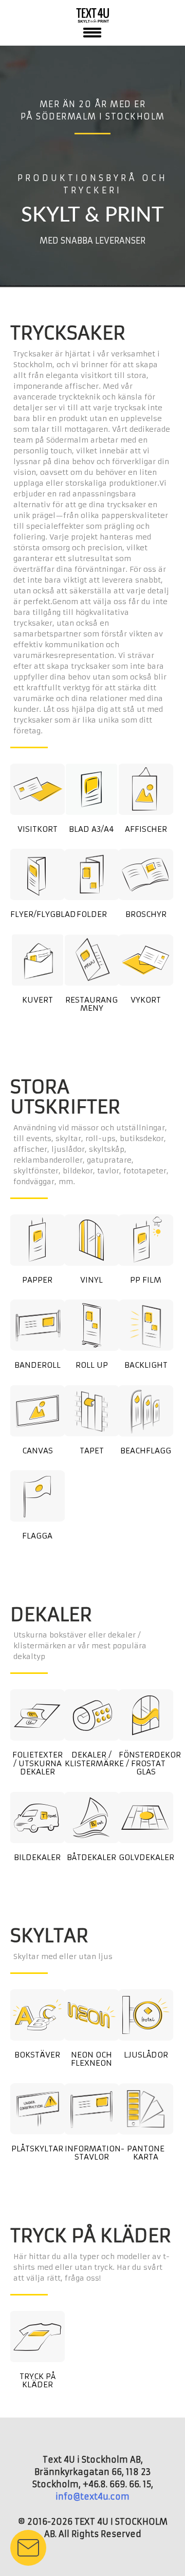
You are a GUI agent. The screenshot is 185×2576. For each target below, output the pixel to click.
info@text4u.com (92, 2497)
